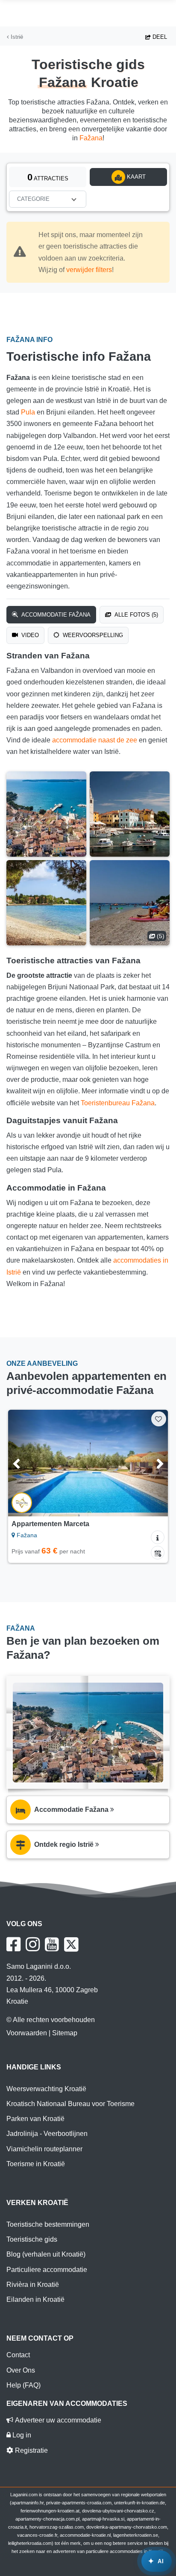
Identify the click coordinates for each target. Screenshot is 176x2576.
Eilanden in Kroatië (35, 2299)
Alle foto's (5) (135, 615)
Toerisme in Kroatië (36, 2164)
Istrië (16, 37)
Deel (159, 37)
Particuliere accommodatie (47, 2270)
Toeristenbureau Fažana (118, 1103)
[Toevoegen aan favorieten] (159, 1419)
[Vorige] (26, 1463)
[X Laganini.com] (71, 1944)
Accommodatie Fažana (55, 615)
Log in (21, 2435)
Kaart (135, 177)
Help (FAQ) (23, 2385)
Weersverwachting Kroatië (46, 2089)
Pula (28, 412)
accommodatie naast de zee (95, 740)
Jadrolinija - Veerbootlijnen (47, 2134)
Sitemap (65, 2033)
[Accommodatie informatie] (158, 1537)
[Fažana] (46, 814)
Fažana (91, 138)
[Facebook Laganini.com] (13, 1944)
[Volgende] (150, 1463)
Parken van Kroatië (35, 2119)
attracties (48, 177)
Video (29, 635)
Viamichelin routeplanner (44, 2149)
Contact (18, 2355)
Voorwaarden (27, 2033)
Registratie (31, 2450)
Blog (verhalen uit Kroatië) (46, 2254)
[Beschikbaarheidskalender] (158, 1553)
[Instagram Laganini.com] (33, 1944)
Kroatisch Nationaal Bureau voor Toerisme (70, 2104)
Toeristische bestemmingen (48, 2224)
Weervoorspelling (92, 635)
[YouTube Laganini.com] (52, 1944)
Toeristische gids (32, 2239)
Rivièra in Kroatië (33, 2285)
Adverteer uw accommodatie (57, 2420)
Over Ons (21, 2370)
